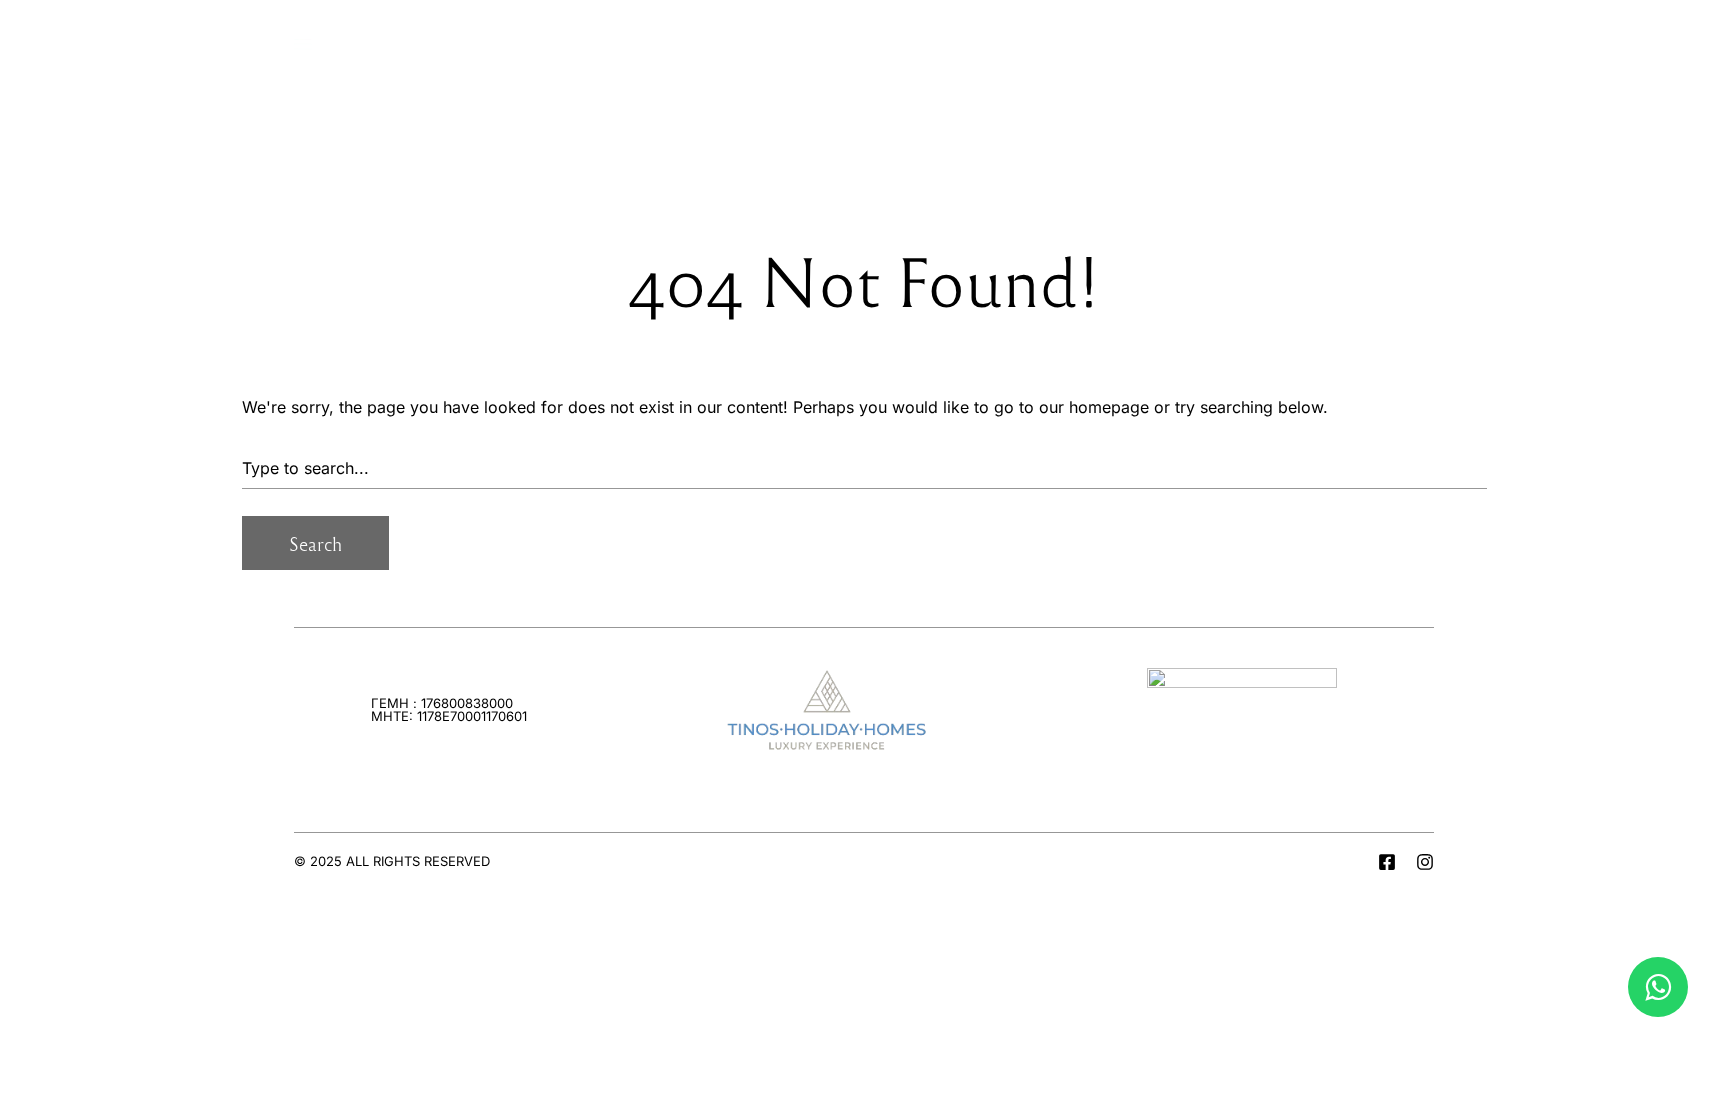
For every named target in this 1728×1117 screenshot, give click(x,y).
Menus (351, 39)
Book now (1386, 39)
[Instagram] (1425, 862)
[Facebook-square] (1387, 862)
